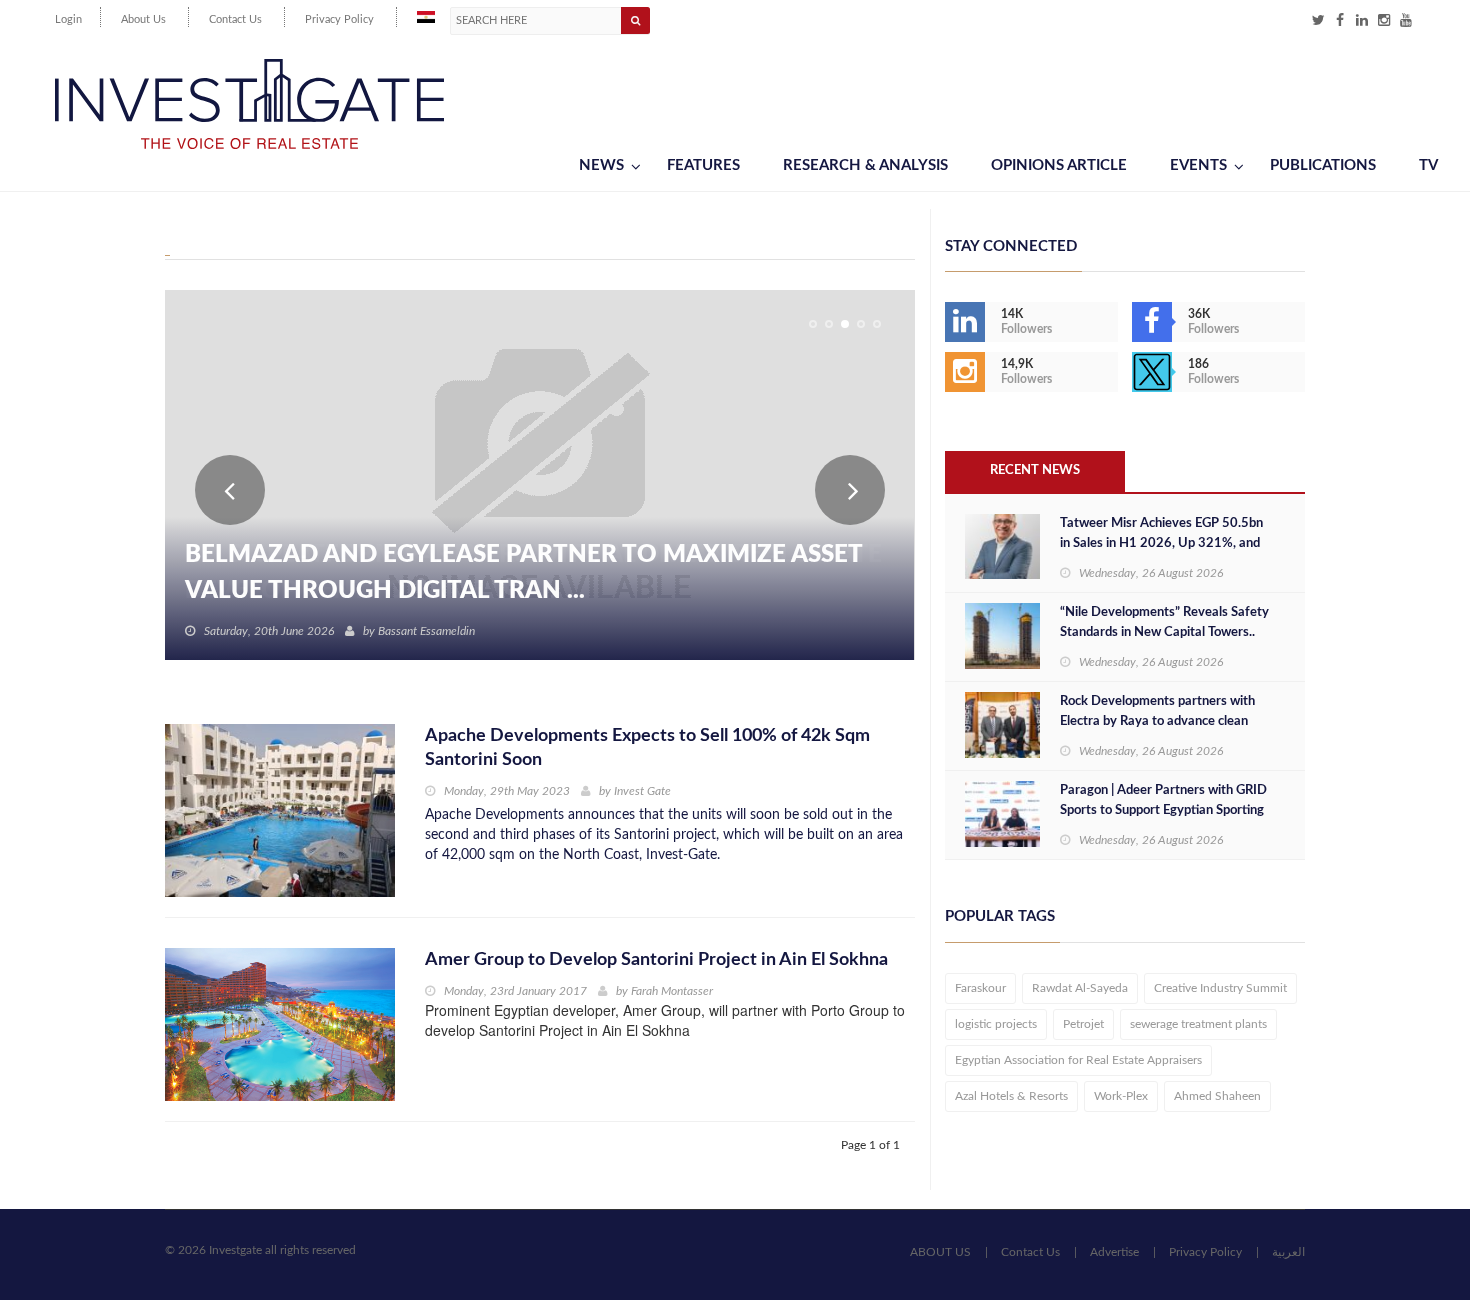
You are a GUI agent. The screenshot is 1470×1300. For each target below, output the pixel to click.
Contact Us (235, 19)
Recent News (1035, 470)
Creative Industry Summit (1220, 988)
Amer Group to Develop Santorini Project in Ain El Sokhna (656, 960)
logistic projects (996, 1024)
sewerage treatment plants (1198, 1024)
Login (68, 19)
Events (1198, 165)
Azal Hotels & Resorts (1011, 1096)
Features (703, 165)
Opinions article (1059, 165)
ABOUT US (940, 1252)
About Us (143, 19)
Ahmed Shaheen (1217, 1096)
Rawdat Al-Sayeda (1080, 988)
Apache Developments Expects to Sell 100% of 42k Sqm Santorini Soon (647, 748)
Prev (230, 490)
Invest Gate (642, 791)
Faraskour (980, 988)
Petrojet (1083, 1024)
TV (1428, 165)
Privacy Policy (339, 19)
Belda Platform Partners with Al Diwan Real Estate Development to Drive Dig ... (533, 573)
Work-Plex (1121, 1096)
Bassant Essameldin (426, 631)
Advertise (1114, 1252)
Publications (1323, 165)
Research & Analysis (865, 165)
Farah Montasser (672, 991)
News (601, 165)
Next (850, 490)
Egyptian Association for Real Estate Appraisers (1078, 1060)
